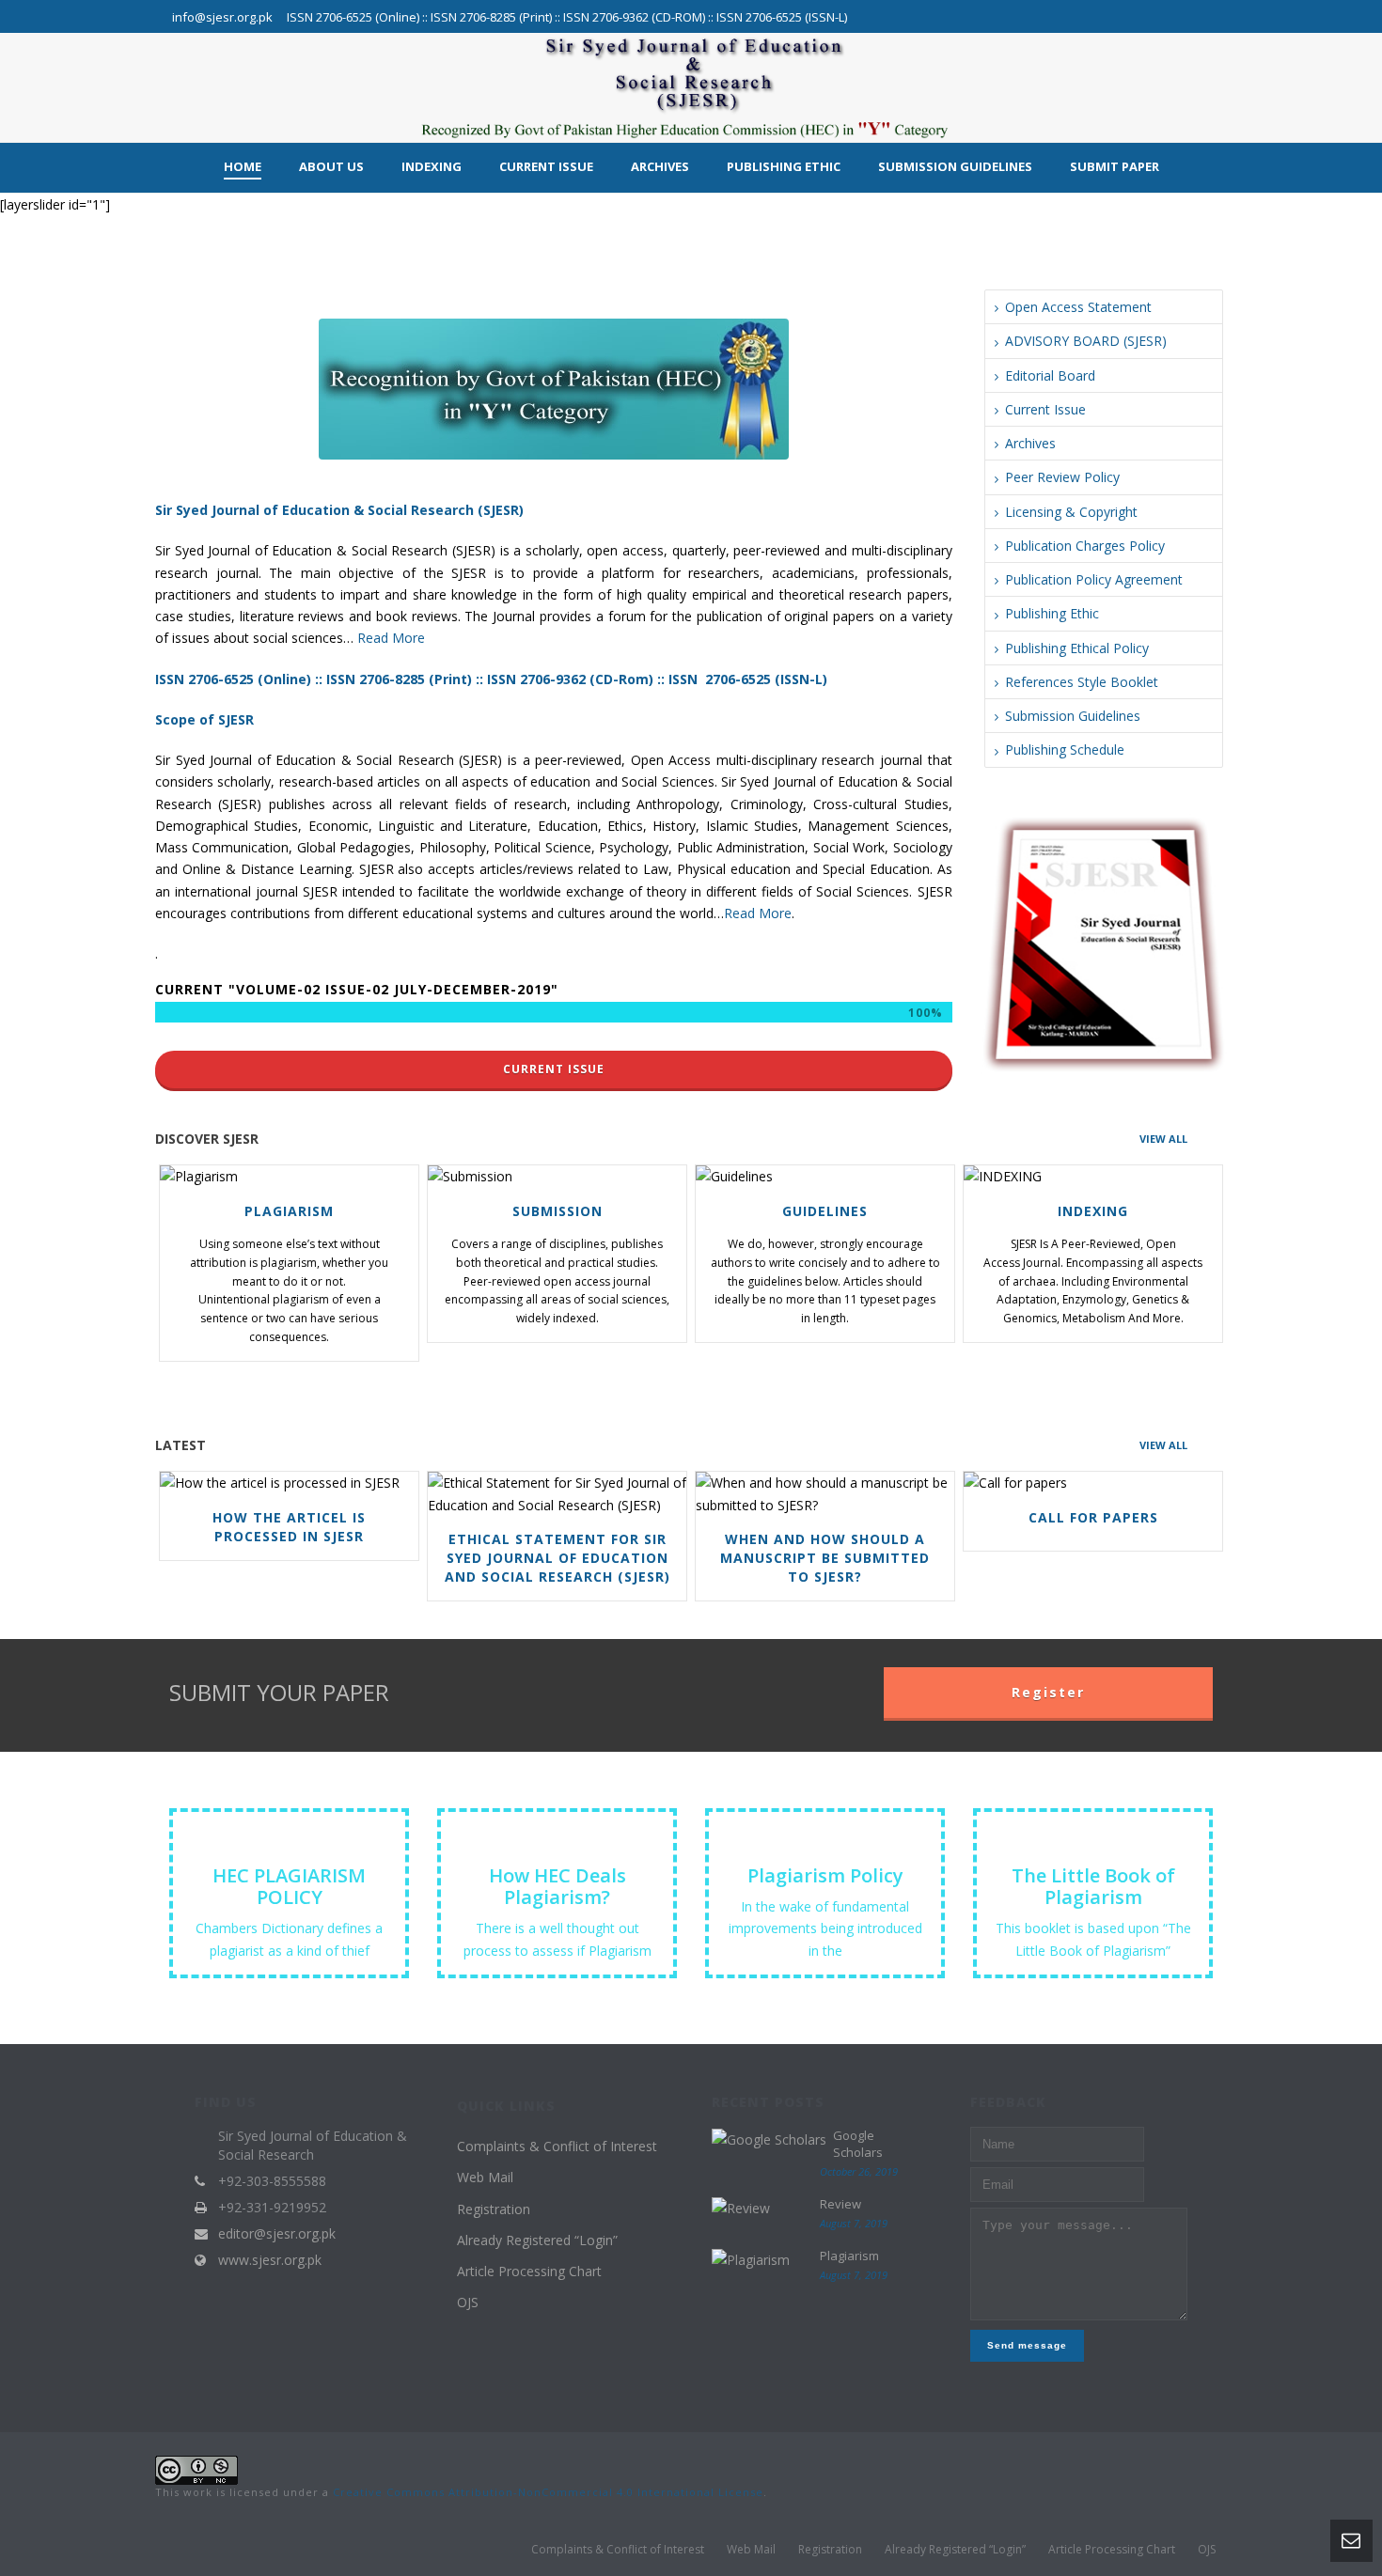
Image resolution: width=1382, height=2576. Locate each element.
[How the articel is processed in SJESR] (284, 1483)
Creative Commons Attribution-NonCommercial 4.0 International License (548, 2492)
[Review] (741, 2207)
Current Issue (546, 166)
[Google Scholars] (769, 2139)
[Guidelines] (820, 1177)
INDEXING (1093, 1211)
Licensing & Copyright (1071, 512)
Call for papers (1093, 1517)
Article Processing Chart (529, 2271)
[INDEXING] (1088, 1177)
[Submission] (552, 1177)
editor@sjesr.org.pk (277, 2234)
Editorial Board (1050, 375)
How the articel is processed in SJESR (289, 1527)
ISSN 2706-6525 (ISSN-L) (748, 679)
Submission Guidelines (955, 166)
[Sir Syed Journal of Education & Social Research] (691, 87)
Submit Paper (1115, 166)
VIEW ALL (1163, 1139)
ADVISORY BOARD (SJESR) (1086, 341)
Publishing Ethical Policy (1077, 648)
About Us (331, 166)
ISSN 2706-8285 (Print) (399, 679)
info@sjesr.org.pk (222, 17)
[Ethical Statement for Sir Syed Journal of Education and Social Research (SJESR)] (552, 1494)
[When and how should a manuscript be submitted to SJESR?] (820, 1494)
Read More (391, 638)
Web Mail (485, 2177)
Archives (660, 166)
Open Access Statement (1078, 307)
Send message (1027, 2345)
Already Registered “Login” (537, 2240)
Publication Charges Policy (1085, 546)
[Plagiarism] (284, 1177)
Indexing (432, 166)
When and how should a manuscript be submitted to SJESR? (825, 1558)
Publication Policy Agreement (1094, 579)
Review (840, 2204)
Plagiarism (289, 1211)
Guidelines (825, 1211)
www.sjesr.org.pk (270, 2260)
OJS (468, 2302)
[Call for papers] (1088, 1483)
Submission (558, 1211)
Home (243, 166)
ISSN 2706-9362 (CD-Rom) (572, 679)
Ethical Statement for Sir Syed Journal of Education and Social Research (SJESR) (558, 1558)
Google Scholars (858, 2144)
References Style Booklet (1082, 682)
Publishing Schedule (1065, 749)
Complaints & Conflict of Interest (557, 2146)
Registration (494, 2209)
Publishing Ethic (784, 166)
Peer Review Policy (1062, 477)
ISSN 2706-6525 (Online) (233, 679)
